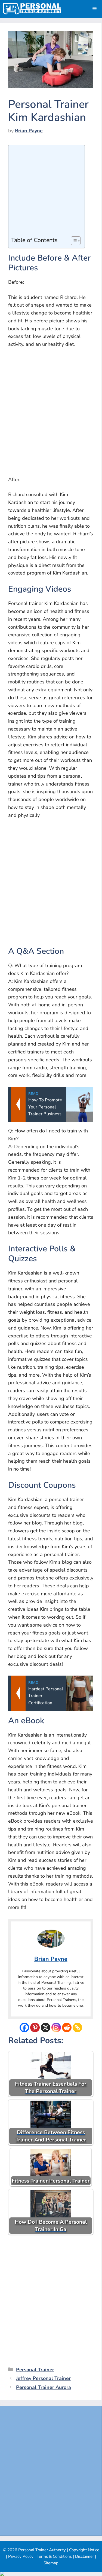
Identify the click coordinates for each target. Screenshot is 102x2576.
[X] (46, 2028)
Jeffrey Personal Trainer (43, 2378)
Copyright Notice (84, 2550)
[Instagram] (56, 2028)
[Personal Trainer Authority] (32, 9)
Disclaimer (84, 2556)
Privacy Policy (21, 2556)
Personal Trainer (35, 2370)
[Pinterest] (35, 2028)
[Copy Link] (77, 2028)
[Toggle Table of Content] (73, 241)
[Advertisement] (45, 192)
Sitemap (51, 2563)
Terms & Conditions (54, 2556)
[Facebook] (24, 2028)
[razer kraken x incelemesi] (51, 2574)
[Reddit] (67, 2028)
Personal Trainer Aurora (44, 2387)
